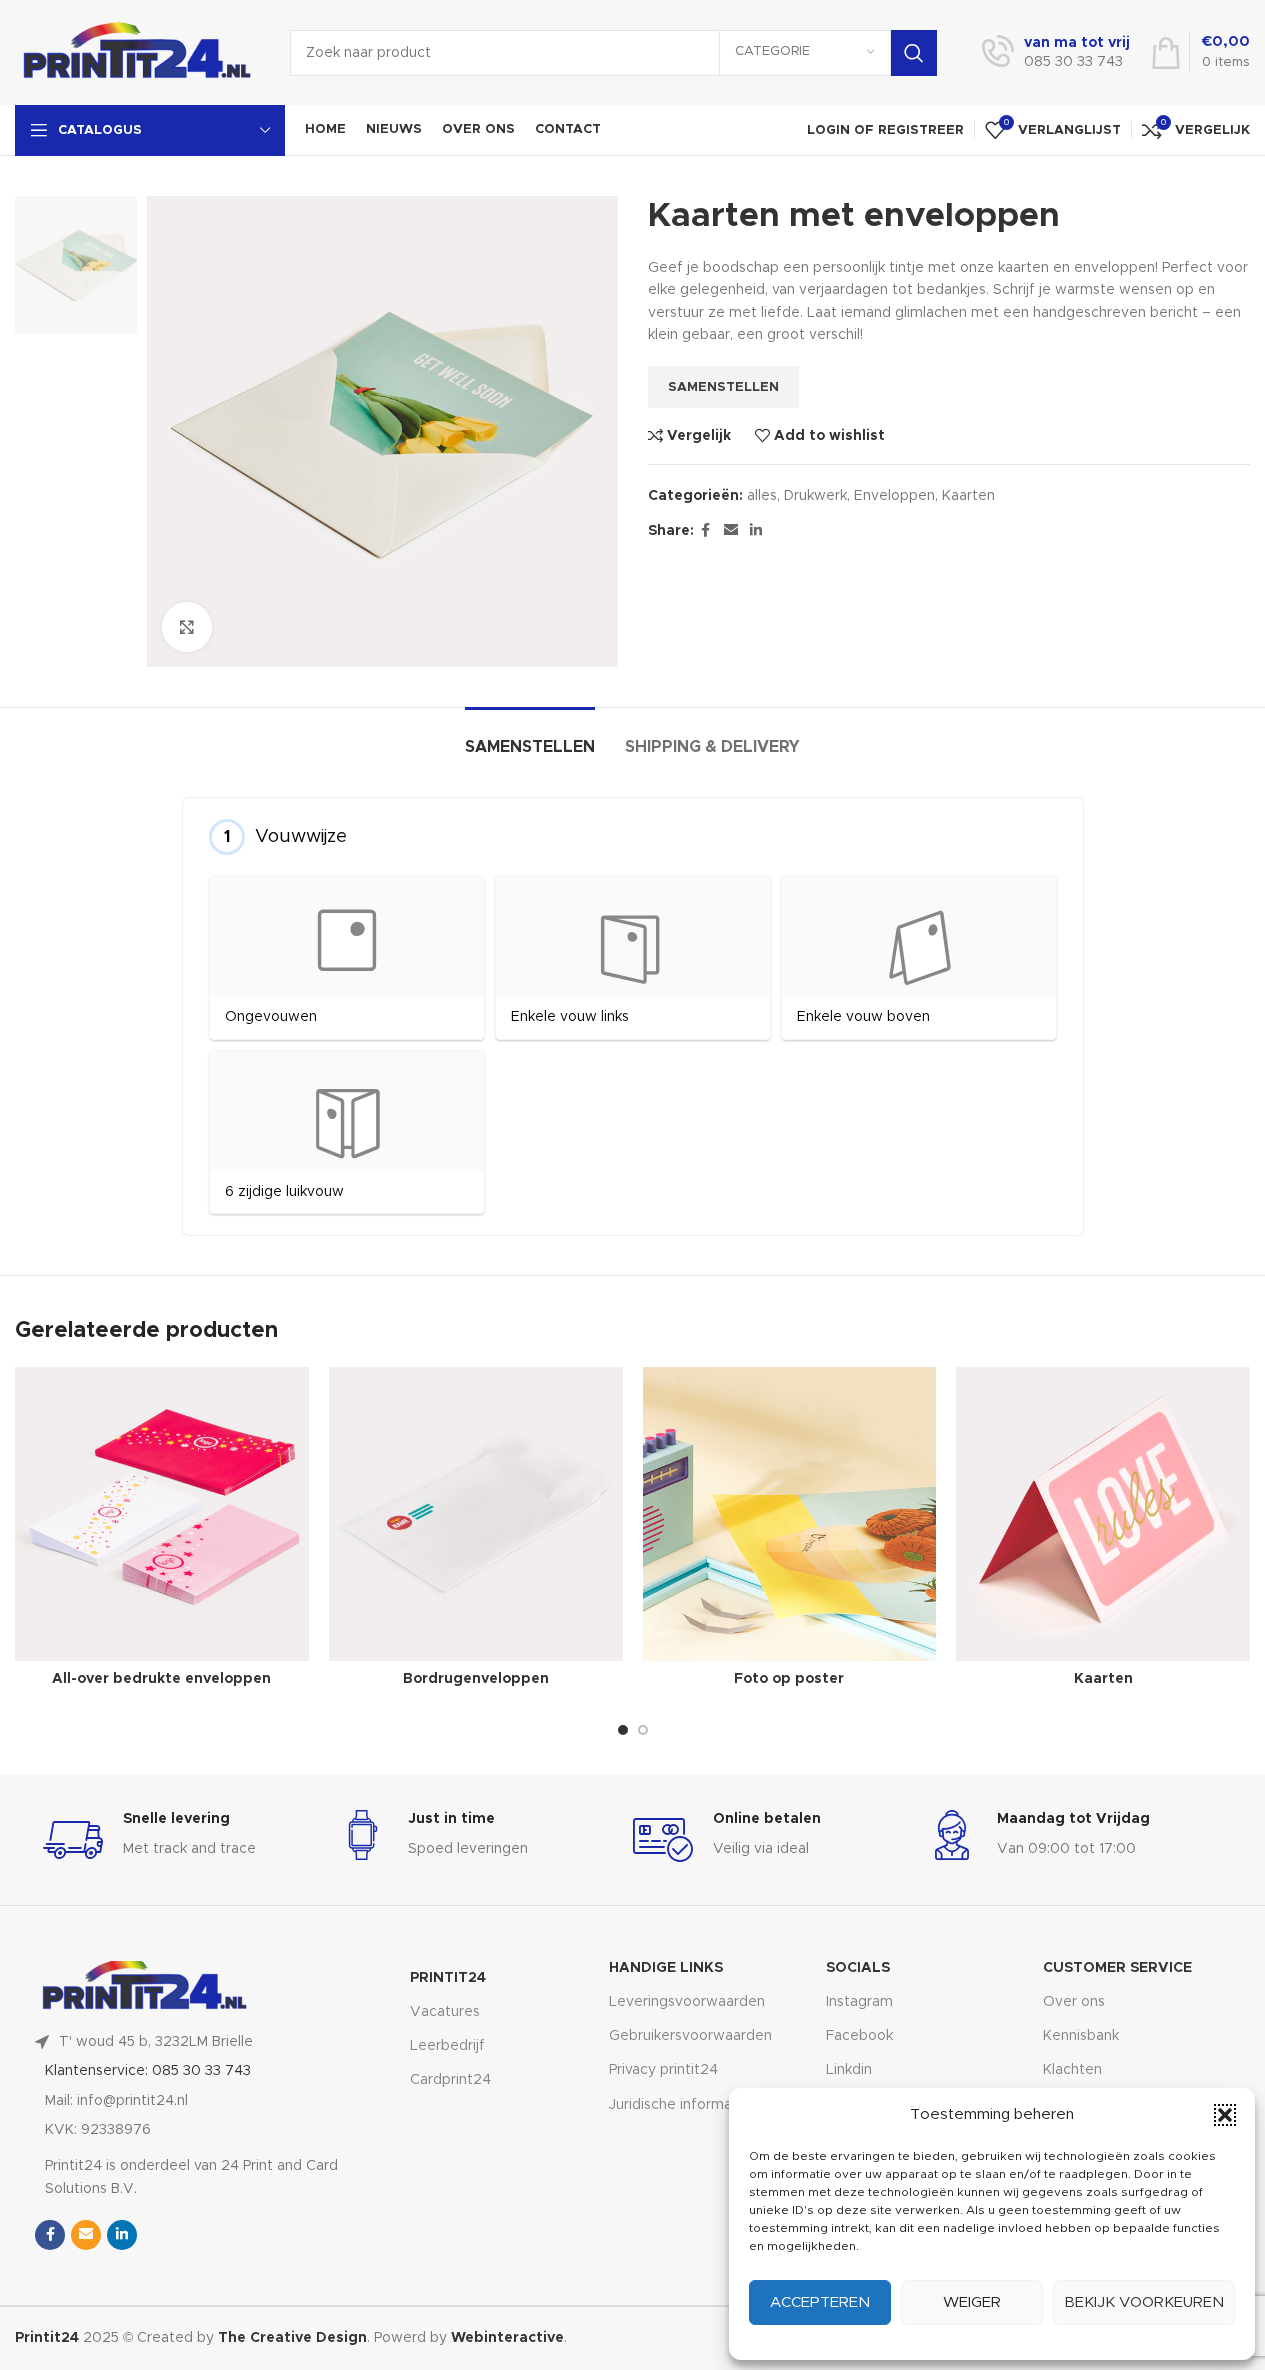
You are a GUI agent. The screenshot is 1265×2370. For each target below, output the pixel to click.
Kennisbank (1081, 2036)
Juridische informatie (679, 2105)
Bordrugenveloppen (476, 1679)
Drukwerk (815, 496)
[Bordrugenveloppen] (476, 1514)
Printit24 (448, 1978)
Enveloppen (894, 496)
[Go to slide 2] (643, 1730)
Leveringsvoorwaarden (687, 2002)
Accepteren (820, 2302)
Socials (858, 1968)
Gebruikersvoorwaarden (690, 2036)
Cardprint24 (450, 2080)
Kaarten (968, 496)
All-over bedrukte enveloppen (161, 1679)
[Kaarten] (1103, 1514)
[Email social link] (731, 531)
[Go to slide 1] (623, 1730)
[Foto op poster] (790, 1514)
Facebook (859, 2036)
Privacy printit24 (663, 2070)
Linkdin (849, 2070)
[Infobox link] (1056, 53)
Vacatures (445, 2012)
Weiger (972, 2302)
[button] (1225, 2115)
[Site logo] (137, 52)
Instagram (859, 2002)
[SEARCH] (914, 53)
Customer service (1117, 1968)
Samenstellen (723, 387)
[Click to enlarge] (187, 627)
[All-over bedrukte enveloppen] (162, 1514)
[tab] (530, 737)
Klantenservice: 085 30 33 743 (148, 2071)
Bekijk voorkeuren (1144, 2302)
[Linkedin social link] (756, 531)
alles (762, 496)
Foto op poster (789, 1679)
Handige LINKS (666, 1968)
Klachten (1072, 2070)
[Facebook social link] (706, 531)
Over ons (1074, 2002)
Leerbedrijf (447, 2046)
